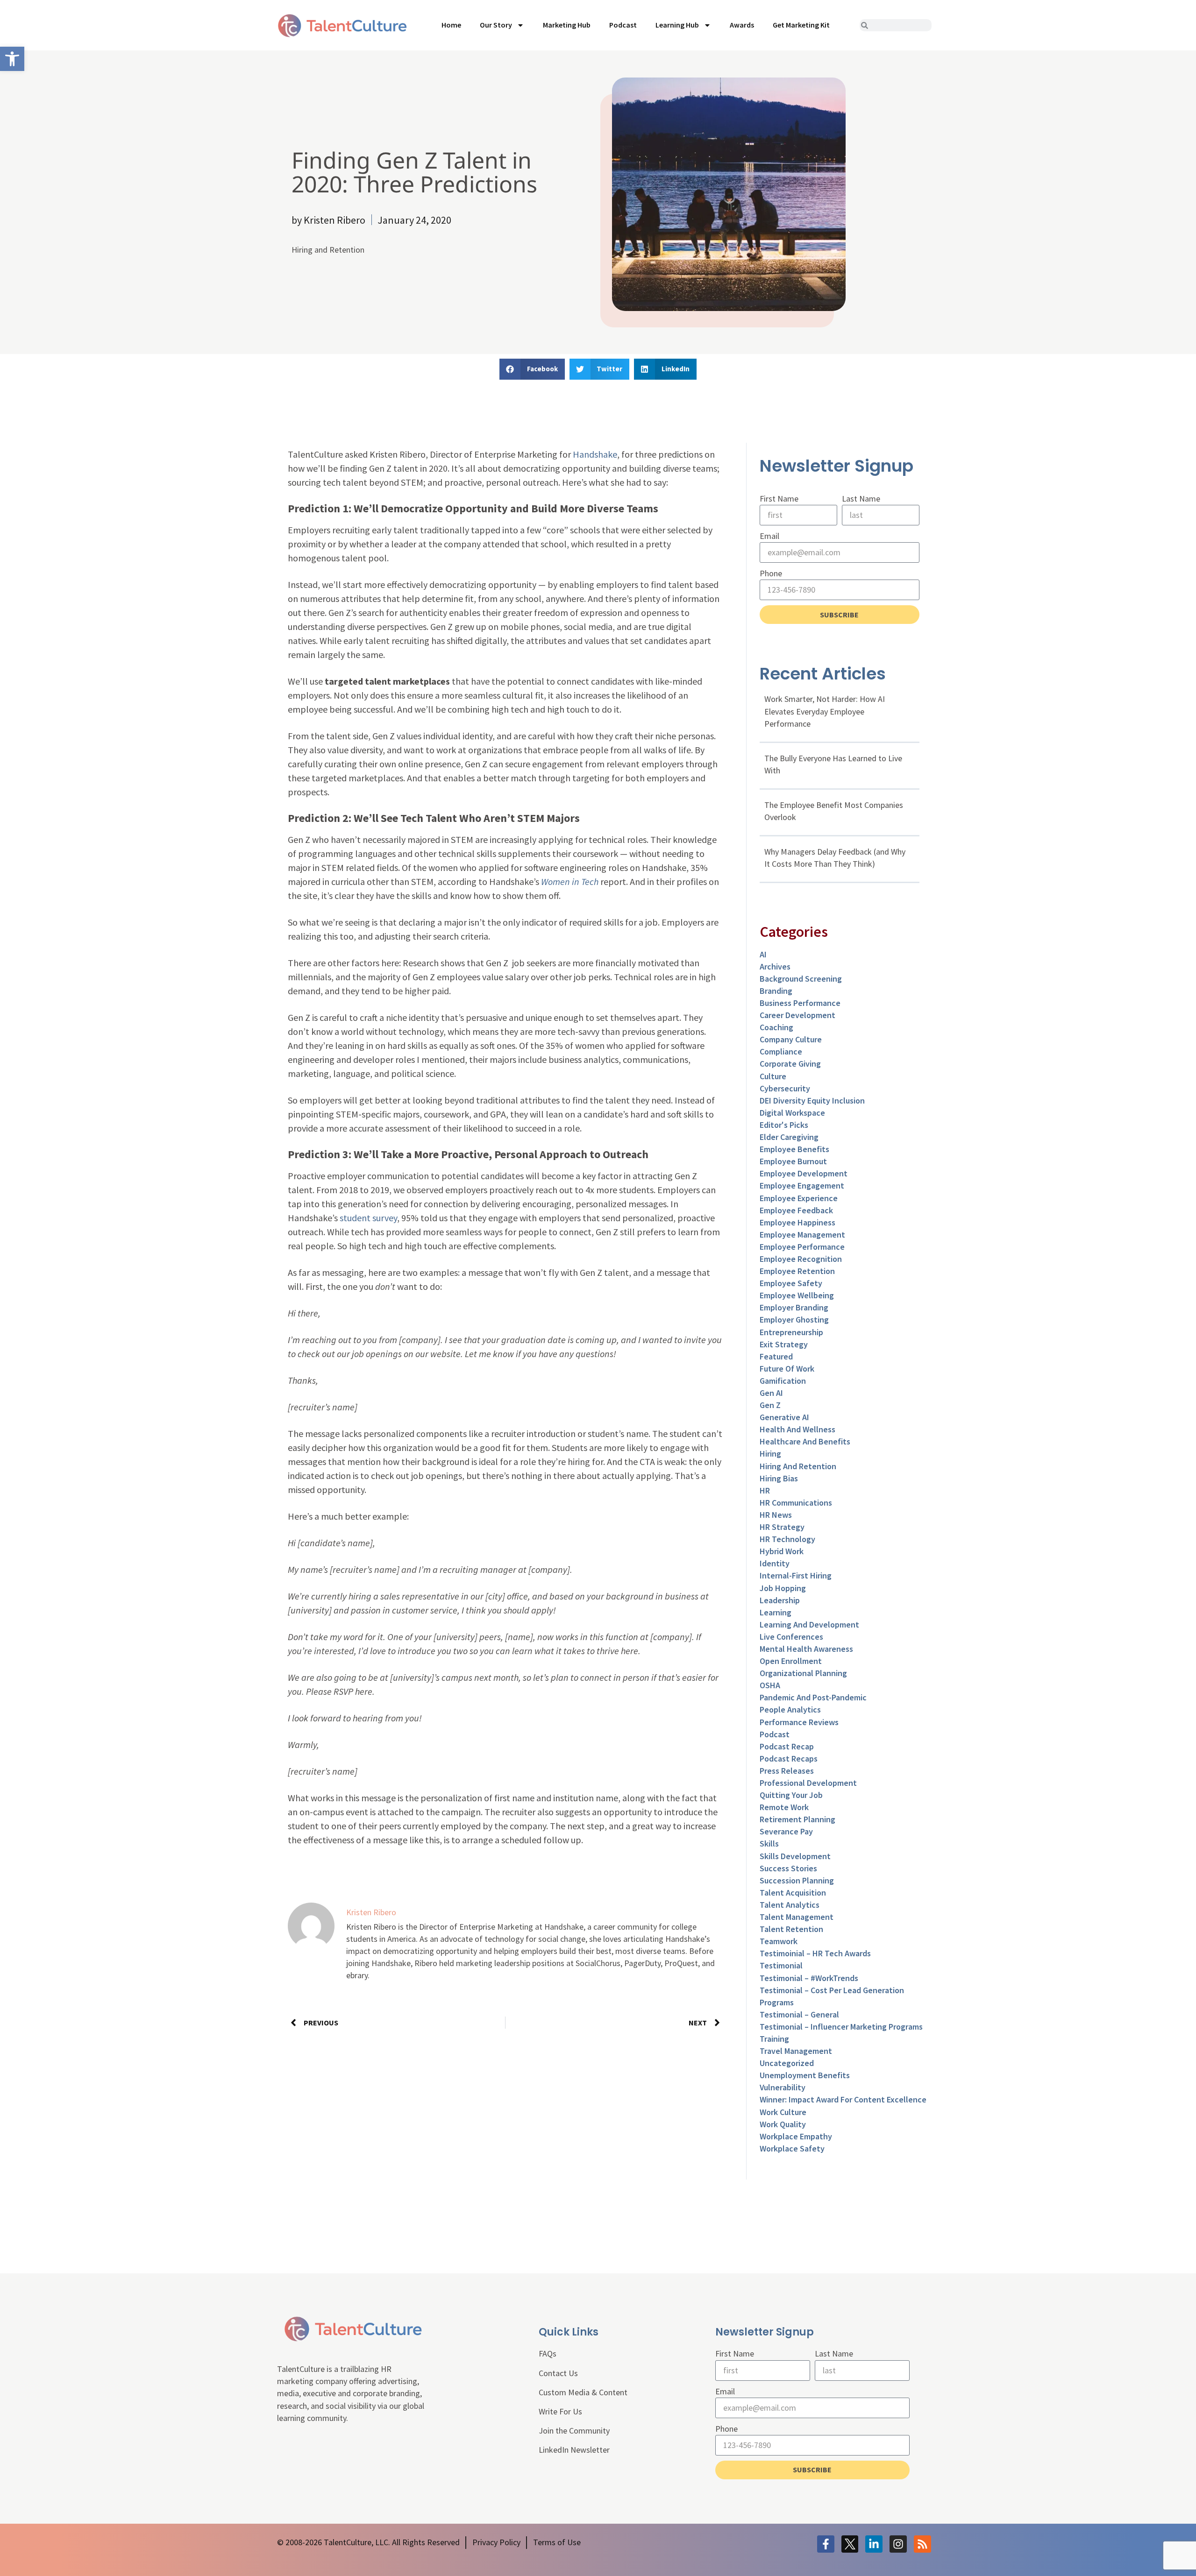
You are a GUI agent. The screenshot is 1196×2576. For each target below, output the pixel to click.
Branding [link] (776, 991)
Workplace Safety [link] (792, 2148)
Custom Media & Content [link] (583, 2392)
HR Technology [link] (787, 1539)
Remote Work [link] (784, 1807)
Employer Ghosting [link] (794, 1320)
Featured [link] (776, 1356)
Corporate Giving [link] (790, 1064)
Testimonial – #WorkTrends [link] (809, 1978)
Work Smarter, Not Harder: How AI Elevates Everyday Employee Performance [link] (825, 711)
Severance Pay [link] (786, 1831)
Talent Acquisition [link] (793, 1893)
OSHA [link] (770, 1685)
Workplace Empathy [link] (796, 2136)
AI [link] (763, 954)
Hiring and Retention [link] (328, 250)
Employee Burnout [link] (793, 1161)
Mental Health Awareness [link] (806, 1649)
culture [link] (773, 1076)
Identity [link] (775, 1563)
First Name (779, 499)
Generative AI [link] (784, 1417)
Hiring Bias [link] (779, 1478)
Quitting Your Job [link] (791, 1795)
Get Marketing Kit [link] (801, 25)
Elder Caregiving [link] (789, 1137)
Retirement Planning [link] (797, 1819)
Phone (771, 573)
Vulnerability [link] (783, 2087)
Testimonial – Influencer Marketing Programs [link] (841, 2027)
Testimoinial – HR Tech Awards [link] (815, 1953)
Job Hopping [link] (783, 1588)
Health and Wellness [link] (797, 1429)
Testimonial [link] (781, 1965)
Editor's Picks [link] (784, 1125)
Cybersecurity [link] (785, 1088)
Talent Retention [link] (791, 1929)
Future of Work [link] (787, 1369)
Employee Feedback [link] (796, 1210)
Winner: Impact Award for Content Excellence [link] (843, 2099)
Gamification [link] (783, 1381)
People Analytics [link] (790, 1709)
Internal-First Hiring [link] (796, 1575)
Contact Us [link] (558, 2373)
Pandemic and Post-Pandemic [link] (813, 1697)
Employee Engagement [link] (802, 1185)
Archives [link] (775, 966)
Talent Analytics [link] (790, 1905)
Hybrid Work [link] (782, 1551)
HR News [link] (776, 1515)
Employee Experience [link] (799, 1198)
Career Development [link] (797, 1015)
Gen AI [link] (771, 1393)
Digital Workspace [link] (792, 1113)
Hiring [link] (770, 1454)
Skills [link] (769, 1844)
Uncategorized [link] (787, 2063)
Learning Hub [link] (677, 25)
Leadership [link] (780, 1600)
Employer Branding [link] (794, 1307)
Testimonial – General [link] (799, 2014)
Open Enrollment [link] (791, 1661)
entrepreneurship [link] (791, 1332)
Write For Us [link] (560, 2411)
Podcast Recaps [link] (789, 1759)
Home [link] (451, 25)
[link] (12, 59)
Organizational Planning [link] (803, 1673)
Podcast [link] (623, 25)
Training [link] (774, 2039)
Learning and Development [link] (809, 1624)
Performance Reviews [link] (799, 1722)
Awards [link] (742, 25)
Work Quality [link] (783, 2124)
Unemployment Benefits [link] (805, 2075)
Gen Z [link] (770, 1405)
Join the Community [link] (574, 2431)
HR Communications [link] (796, 1503)
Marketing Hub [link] (567, 25)
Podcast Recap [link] (787, 1746)
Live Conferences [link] (791, 1637)
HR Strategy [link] (782, 1527)
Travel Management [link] (796, 2051)
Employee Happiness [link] (797, 1222)
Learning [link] (776, 1612)
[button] (532, 369)
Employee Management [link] (802, 1235)
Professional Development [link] (808, 1783)
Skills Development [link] (795, 1856)
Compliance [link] (781, 1051)
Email (769, 536)
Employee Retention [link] (797, 1271)
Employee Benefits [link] (794, 1149)
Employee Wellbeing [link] (797, 1295)
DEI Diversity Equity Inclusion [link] (812, 1100)
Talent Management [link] (797, 1917)
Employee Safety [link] (791, 1283)
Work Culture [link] (783, 2112)
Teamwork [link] (779, 1941)
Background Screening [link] (801, 979)
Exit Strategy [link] (784, 1344)
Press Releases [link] (787, 1771)
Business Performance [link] (800, 1003)
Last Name (861, 499)
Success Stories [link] (788, 1868)
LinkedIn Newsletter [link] (574, 2450)
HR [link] (765, 1490)
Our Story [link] (496, 25)
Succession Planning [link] (797, 1880)
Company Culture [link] (791, 1039)
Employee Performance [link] (802, 1247)
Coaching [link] (776, 1027)
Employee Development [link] (804, 1173)
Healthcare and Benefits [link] (805, 1441)
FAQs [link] (548, 2353)
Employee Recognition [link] (801, 1259)
